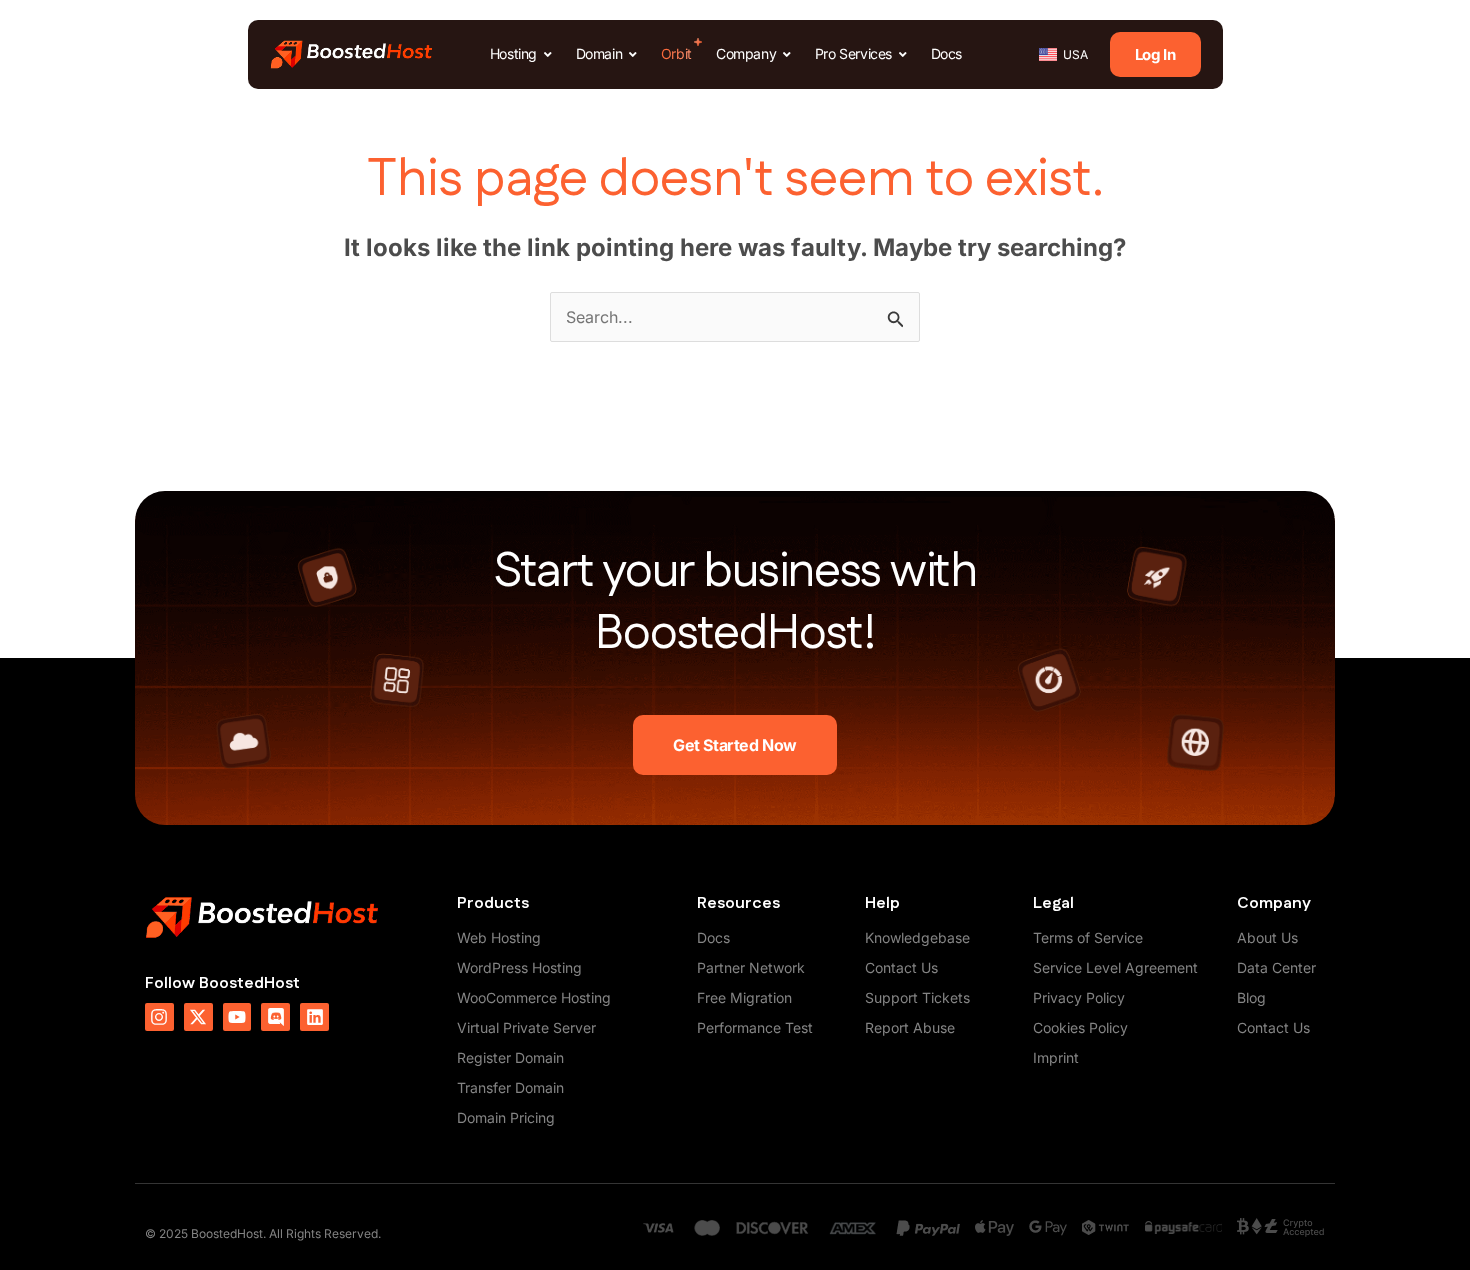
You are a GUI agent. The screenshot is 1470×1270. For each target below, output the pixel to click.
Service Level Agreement (1115, 967)
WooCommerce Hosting (534, 997)
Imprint (1056, 1057)
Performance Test (755, 1027)
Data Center (1276, 967)
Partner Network (751, 967)
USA (1075, 54)
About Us (1267, 937)
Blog (1251, 997)
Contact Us (901, 967)
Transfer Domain (510, 1087)
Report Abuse (910, 1027)
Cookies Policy (1080, 1027)
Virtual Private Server (526, 1027)
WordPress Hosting (519, 967)
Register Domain (510, 1057)
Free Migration (744, 997)
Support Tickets (917, 997)
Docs (713, 937)
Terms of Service (1088, 937)
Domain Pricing (506, 1117)
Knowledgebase (917, 937)
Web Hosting (499, 937)
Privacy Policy (1079, 997)
